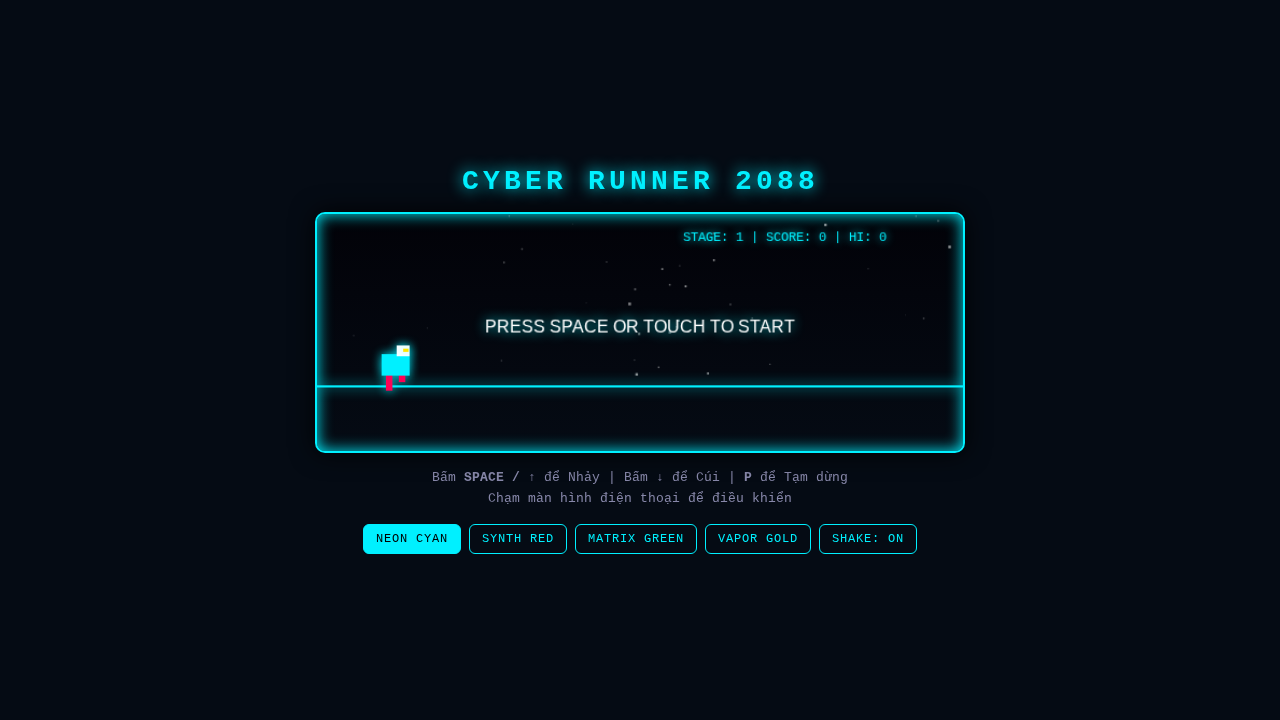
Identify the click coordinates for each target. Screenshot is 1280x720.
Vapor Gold (758, 539)
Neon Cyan (412, 539)
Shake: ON (868, 539)
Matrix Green (636, 539)
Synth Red (518, 539)
